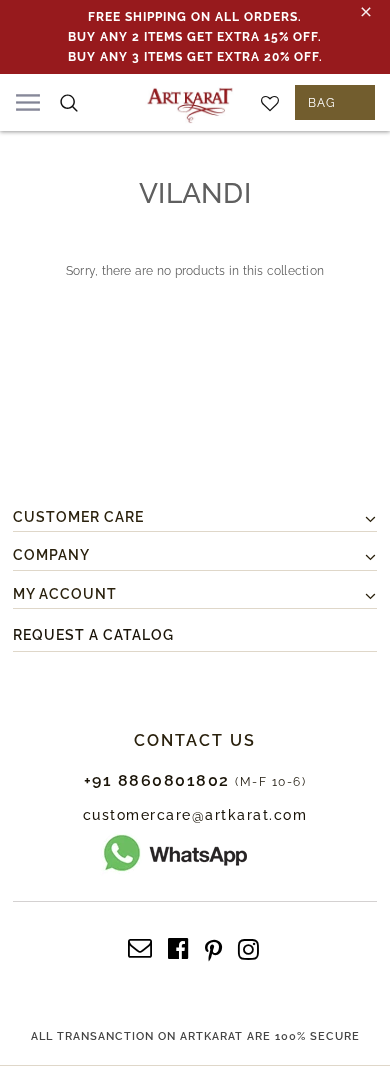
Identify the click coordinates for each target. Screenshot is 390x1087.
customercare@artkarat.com (195, 815)
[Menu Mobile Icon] (28, 102)
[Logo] (190, 102)
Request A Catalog (93, 635)
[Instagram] (248, 947)
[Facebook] (178, 947)
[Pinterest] (213, 947)
